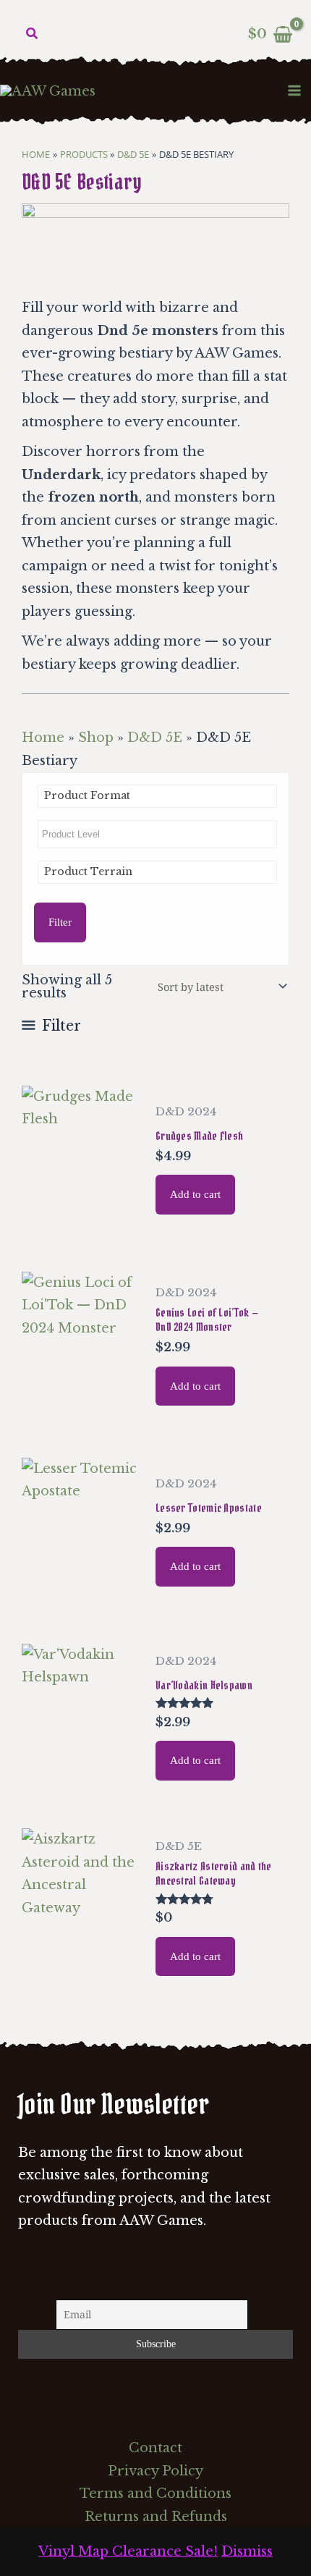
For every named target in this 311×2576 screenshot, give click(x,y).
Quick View (81, 1224)
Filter (60, 922)
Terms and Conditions (155, 2493)
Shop (96, 738)
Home (43, 738)
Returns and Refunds (156, 2517)
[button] (33, 34)
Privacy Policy (155, 2471)
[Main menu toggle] (295, 90)
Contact (155, 2448)
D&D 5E (155, 738)
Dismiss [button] (247, 2551)
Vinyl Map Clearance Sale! (128, 2551)
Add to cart (195, 1194)
